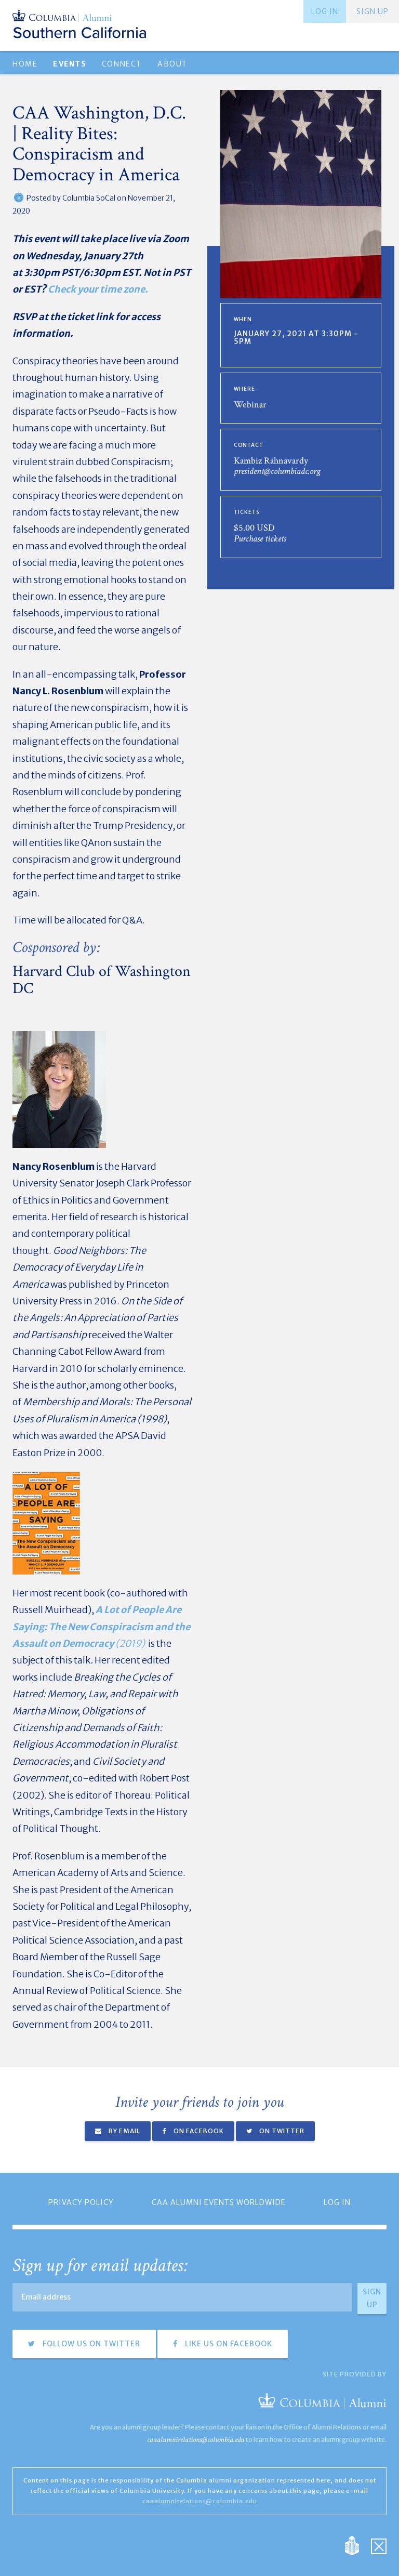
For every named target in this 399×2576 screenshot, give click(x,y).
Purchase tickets (260, 539)
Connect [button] (122, 64)
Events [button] (69, 64)
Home (25, 64)
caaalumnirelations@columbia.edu (196, 2440)
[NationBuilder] (357, 2545)
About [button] (172, 64)
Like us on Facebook (228, 2344)
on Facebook (198, 2131)
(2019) (101, 1627)
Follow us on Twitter (90, 2344)
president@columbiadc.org (277, 471)
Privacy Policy (81, 2202)
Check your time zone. (98, 289)
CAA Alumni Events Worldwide (219, 2202)
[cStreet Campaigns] (379, 2545)
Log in (325, 11)
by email (124, 2131)
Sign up (373, 11)
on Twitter (281, 2131)
